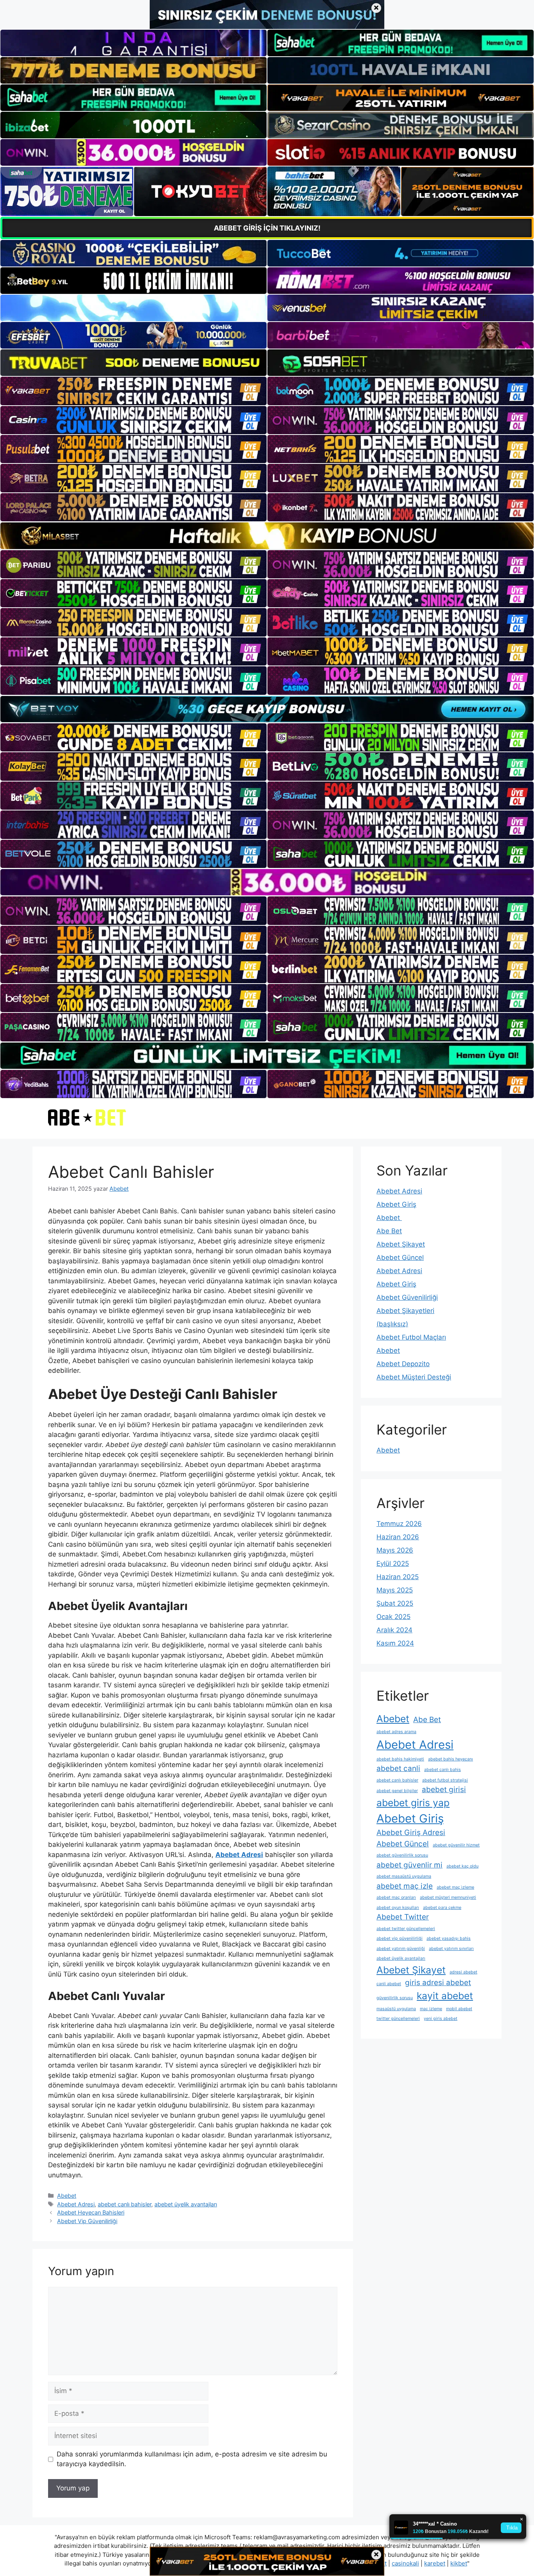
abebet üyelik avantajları (186, 2204)
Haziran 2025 (398, 1577)
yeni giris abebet (441, 2019)
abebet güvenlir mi (409, 1865)
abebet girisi (444, 1790)
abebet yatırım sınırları (451, 1949)
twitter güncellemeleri (398, 2019)
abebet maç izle (405, 1886)
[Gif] (267, 536)
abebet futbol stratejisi (445, 1780)
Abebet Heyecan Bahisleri (91, 2212)
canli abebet (389, 1984)
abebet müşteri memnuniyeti (448, 1897)
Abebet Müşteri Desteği (414, 1377)
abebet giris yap (413, 1803)
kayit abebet (445, 1996)
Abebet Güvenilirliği (407, 1297)
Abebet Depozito (403, 1364)
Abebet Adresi (76, 2204)
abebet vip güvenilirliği (400, 1938)
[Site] (133, 391)
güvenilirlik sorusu (395, 1998)
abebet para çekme (442, 1908)
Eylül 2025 (393, 1563)
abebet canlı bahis (443, 1770)
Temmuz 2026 (399, 1524)
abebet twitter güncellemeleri (406, 1929)
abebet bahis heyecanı (451, 1759)
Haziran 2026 (398, 1537)
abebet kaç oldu (462, 1866)
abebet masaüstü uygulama (404, 1876)
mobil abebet (459, 2009)
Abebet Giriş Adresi (411, 1833)
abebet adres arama (396, 1732)
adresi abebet (463, 1972)
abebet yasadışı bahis (449, 1938)
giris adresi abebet (438, 1983)
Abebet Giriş (396, 1204)
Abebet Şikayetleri (405, 1311)
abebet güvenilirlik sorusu (402, 1855)
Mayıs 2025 (395, 1590)
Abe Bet (389, 1231)
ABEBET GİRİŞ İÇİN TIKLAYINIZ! (267, 228)
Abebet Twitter (403, 1917)
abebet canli (398, 1768)
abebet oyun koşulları (398, 1908)
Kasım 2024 (395, 1643)
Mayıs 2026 (395, 1550)
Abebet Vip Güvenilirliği (87, 2221)
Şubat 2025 (395, 1603)
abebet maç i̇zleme (455, 1887)
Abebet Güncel (400, 1258)
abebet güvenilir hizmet (456, 1845)
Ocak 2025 (393, 1617)
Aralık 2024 (394, 1630)
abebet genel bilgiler (397, 1791)
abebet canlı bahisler (125, 2204)
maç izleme (431, 2009)
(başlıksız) (392, 1324)
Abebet (67, 2196)
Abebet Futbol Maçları (411, 1337)
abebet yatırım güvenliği (401, 1949)
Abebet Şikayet (401, 1244)
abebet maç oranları (396, 1897)
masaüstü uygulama (396, 2009)
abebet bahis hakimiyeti (400, 1759)
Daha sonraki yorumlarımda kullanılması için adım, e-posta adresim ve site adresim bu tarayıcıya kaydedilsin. (192, 2459)
